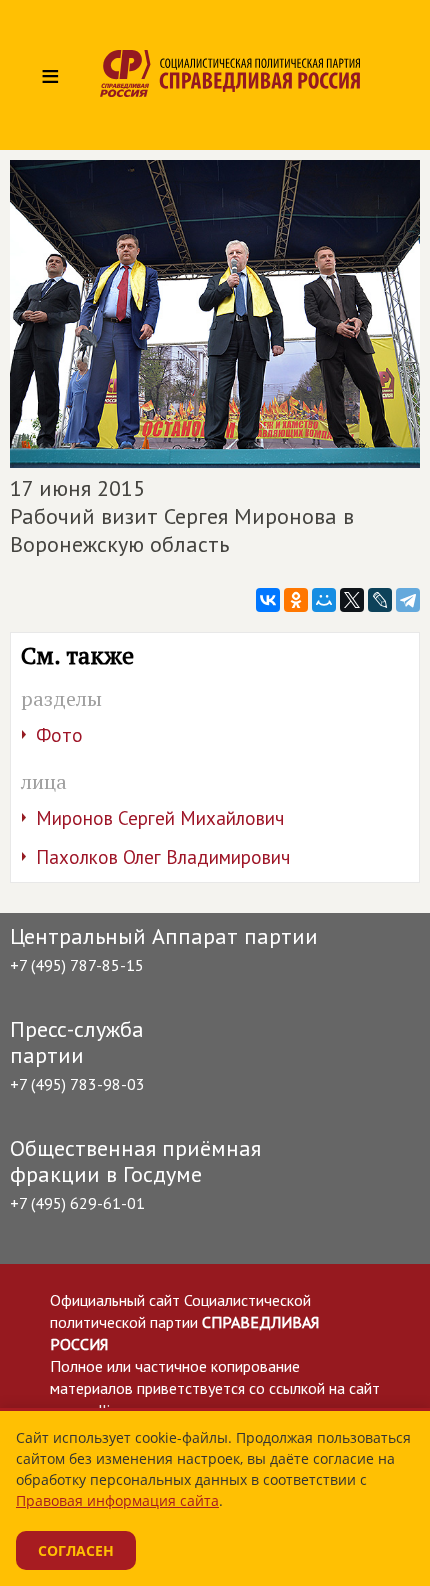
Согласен (76, 1550)
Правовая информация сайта (117, 1500)
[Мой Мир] (324, 600)
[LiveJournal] (380, 600)
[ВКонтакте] (268, 600)
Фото (59, 735)
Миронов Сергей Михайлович (160, 818)
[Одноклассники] (296, 600)
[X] (352, 600)
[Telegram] (408, 600)
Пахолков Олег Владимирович (163, 857)
